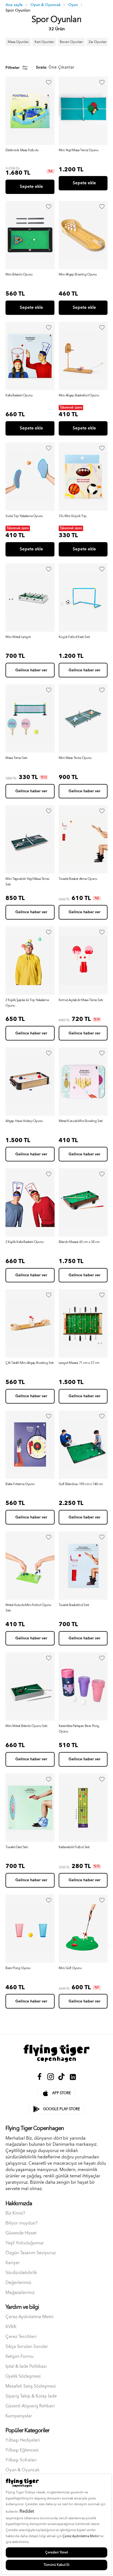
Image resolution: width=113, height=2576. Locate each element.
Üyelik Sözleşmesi (23, 2376)
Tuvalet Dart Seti (17, 1847)
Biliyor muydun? (22, 2223)
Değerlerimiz (18, 2283)
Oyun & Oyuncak (22, 2470)
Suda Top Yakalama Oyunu (24, 516)
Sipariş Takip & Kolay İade (31, 2396)
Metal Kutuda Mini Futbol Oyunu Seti (28, 1608)
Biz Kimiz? (15, 2213)
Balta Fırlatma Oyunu (20, 1484)
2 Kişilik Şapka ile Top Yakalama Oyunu (27, 1003)
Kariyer (13, 2263)
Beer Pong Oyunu (18, 1968)
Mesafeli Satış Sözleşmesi (31, 2386)
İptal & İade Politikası (26, 2366)
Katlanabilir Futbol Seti (74, 1847)
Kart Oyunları (44, 42)
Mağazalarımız (20, 2293)
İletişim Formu (19, 2357)
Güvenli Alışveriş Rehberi (30, 2406)
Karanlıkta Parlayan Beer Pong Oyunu (79, 1729)
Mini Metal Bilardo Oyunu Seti (26, 1726)
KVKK (11, 2327)
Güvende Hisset (21, 2233)
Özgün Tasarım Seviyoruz (31, 2253)
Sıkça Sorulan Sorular (27, 2347)
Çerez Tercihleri (21, 2337)
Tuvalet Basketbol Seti (74, 1605)
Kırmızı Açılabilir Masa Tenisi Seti (81, 1000)
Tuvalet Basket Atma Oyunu (78, 879)
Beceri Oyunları (71, 42)
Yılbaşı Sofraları (21, 2460)
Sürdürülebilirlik (21, 2273)
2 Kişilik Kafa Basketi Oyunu (25, 1242)
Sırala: (42, 68)
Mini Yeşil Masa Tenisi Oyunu (79, 150)
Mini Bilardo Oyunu (19, 275)
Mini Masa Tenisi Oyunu (75, 758)
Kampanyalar (19, 2416)
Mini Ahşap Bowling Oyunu (78, 275)
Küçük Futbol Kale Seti (74, 637)
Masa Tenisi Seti (16, 758)
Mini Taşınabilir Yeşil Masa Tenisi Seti (27, 882)
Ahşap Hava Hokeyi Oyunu (24, 1121)
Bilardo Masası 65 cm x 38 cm (79, 1242)
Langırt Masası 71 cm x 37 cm (79, 1363)
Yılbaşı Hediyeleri (23, 2440)
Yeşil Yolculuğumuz (25, 2243)
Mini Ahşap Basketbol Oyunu (79, 396)
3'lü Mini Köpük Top (73, 516)
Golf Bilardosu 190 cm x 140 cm (81, 1484)
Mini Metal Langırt (18, 637)
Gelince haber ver (31, 670)
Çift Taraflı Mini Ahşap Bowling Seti (30, 1363)
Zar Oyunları (98, 42)
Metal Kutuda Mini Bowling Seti (81, 1121)
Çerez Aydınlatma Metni (29, 2317)
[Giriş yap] (49, 82)
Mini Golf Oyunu (70, 1968)
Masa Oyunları (18, 42)
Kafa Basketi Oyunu (19, 396)
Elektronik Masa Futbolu (22, 150)
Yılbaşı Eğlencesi (22, 2450)
